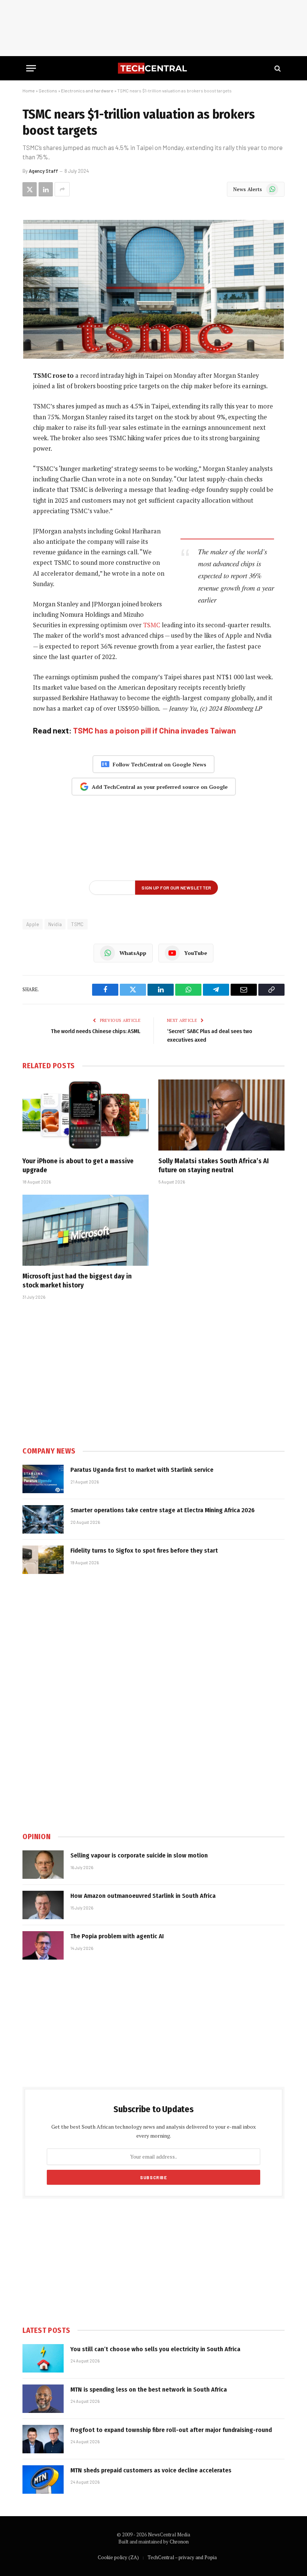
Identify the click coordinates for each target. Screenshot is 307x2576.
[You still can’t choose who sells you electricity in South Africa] (43, 2358)
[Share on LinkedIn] (46, 189)
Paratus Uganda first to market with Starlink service (142, 1470)
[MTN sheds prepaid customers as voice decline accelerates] (43, 2479)
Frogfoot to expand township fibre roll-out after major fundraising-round (171, 2430)
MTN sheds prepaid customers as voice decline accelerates (151, 2470)
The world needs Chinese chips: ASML (96, 1031)
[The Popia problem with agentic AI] (43, 1945)
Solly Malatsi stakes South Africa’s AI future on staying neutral (214, 1166)
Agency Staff (43, 171)
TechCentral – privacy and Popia (182, 2557)
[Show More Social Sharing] (62, 189)
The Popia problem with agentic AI (117, 1936)
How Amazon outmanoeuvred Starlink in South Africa (143, 1896)
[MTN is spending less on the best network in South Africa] (43, 2399)
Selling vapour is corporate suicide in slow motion (139, 1855)
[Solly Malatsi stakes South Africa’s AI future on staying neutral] (221, 1115)
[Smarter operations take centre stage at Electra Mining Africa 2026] (43, 1519)
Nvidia (55, 924)
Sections (48, 91)
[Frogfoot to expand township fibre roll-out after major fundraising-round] (43, 2439)
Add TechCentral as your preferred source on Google (160, 787)
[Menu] (31, 68)
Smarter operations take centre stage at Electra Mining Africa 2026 (162, 1510)
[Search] (277, 68)
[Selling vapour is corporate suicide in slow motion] (43, 1865)
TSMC (152, 625)
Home (29, 91)
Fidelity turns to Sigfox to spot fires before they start (144, 1551)
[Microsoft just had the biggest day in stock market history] (86, 1230)
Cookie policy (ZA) (118, 2557)
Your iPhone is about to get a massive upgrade (78, 1166)
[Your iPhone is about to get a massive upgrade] (86, 1115)
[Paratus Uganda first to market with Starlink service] (43, 1479)
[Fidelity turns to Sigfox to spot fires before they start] (43, 1560)
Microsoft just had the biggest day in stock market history (77, 1281)
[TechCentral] (153, 68)
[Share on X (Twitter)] (30, 189)
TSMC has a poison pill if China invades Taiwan (154, 730)
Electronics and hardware (87, 91)
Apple (33, 924)
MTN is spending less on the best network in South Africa (149, 2390)
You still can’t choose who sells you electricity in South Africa (155, 2349)
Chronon (179, 2542)
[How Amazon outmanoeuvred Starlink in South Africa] (43, 1905)
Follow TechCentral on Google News (159, 764)
